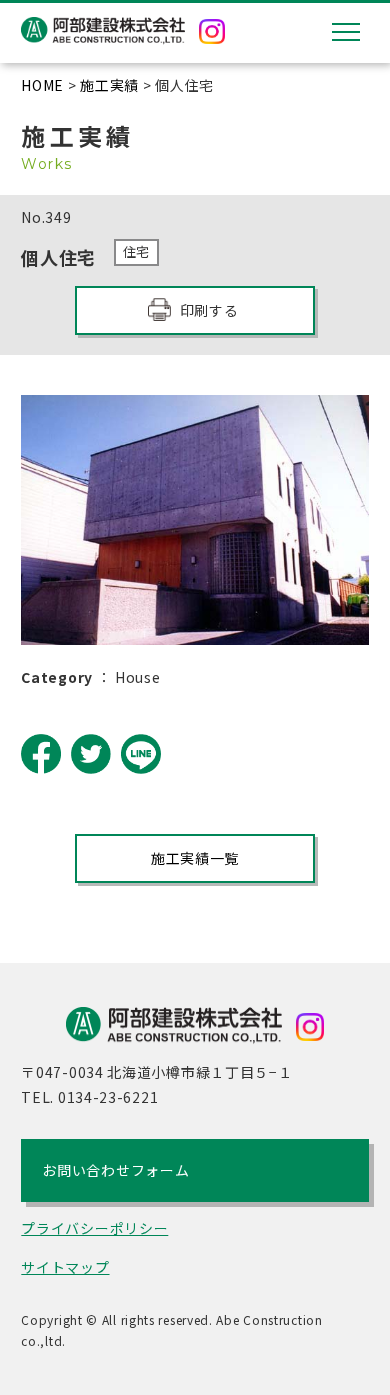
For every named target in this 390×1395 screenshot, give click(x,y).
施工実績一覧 (195, 858)
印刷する (209, 310)
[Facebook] (41, 754)
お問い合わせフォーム (115, 1170)
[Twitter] (91, 754)
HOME (42, 85)
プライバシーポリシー (94, 1228)
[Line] (141, 754)
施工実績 (109, 85)
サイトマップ (65, 1267)
